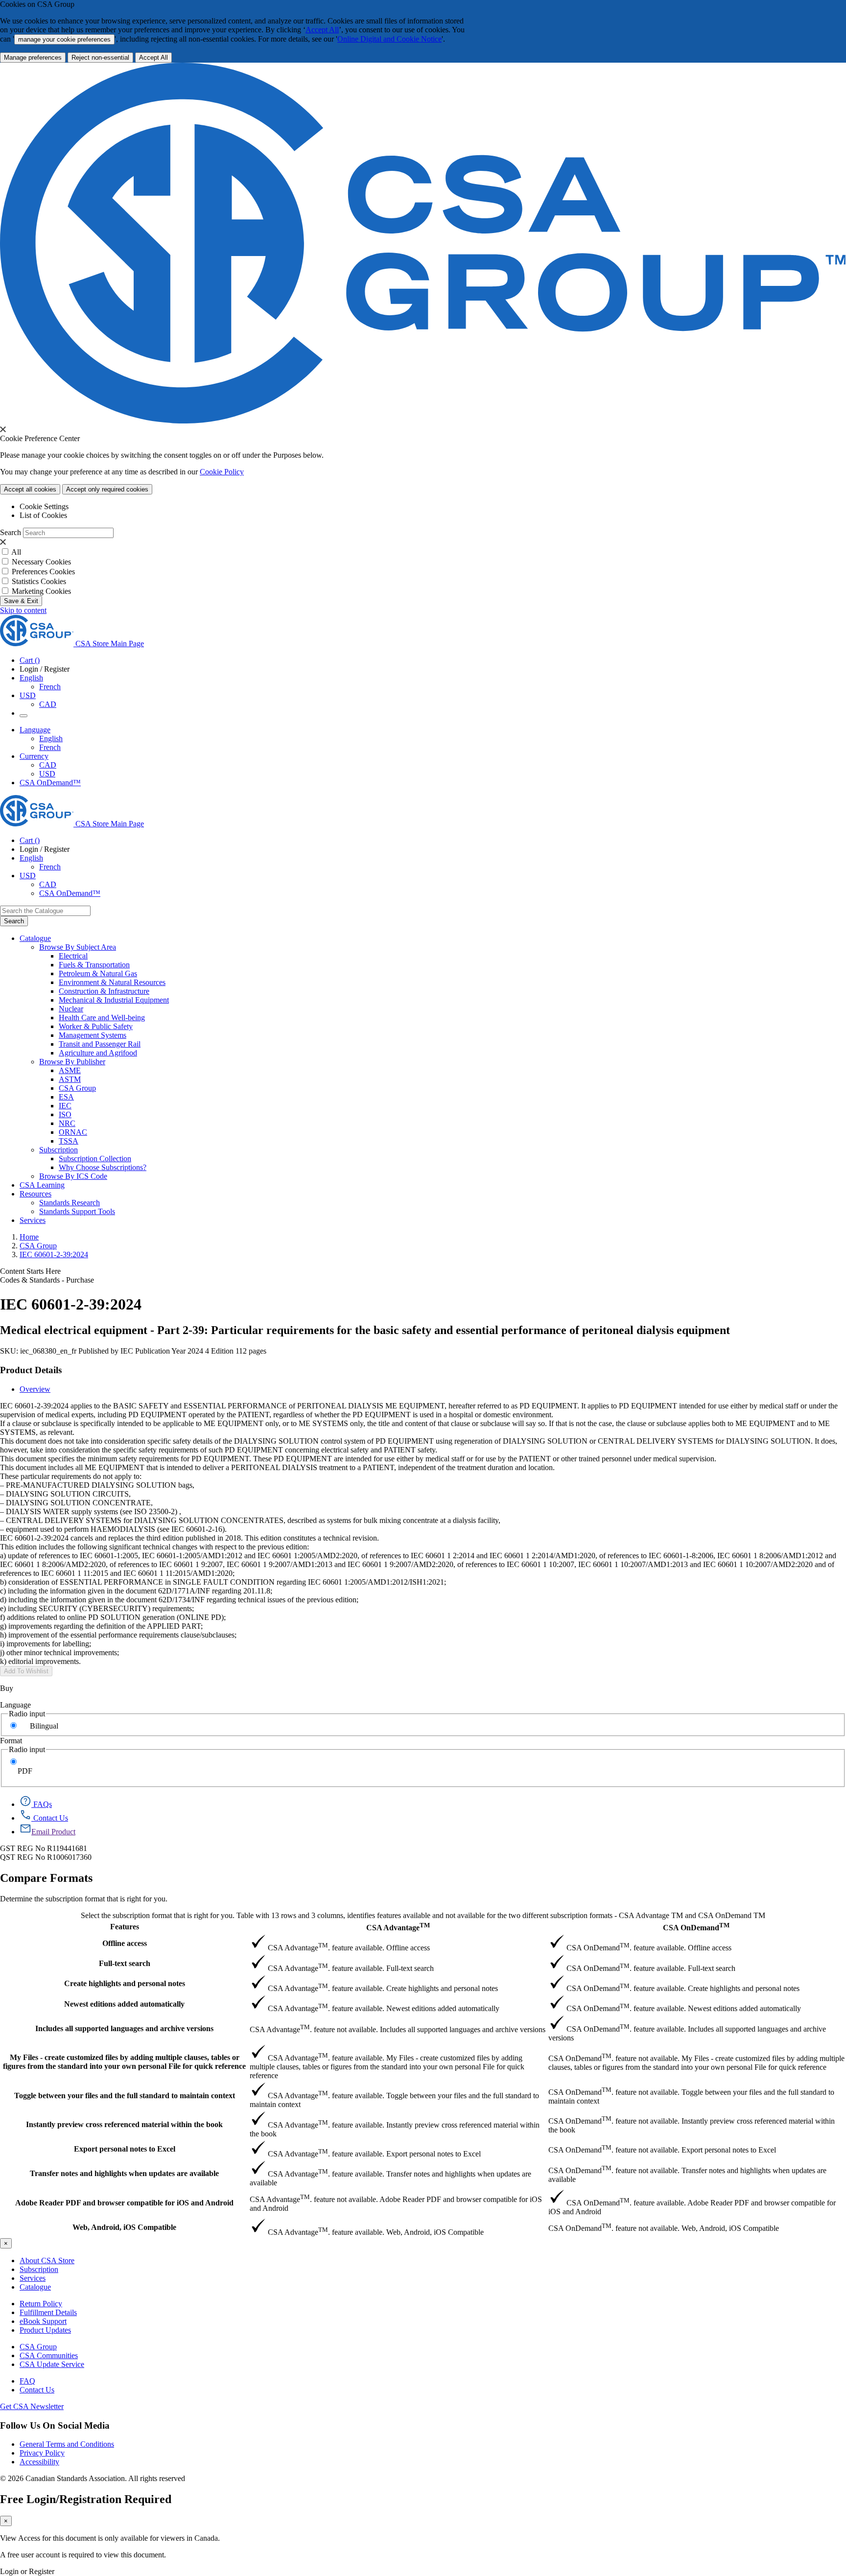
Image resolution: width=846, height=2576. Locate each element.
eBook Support (43, 2321)
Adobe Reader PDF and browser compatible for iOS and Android (124, 2203)
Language (15, 1705)
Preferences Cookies (43, 572)
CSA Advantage (398, 1927)
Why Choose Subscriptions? (103, 1167)
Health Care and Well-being (102, 1018)
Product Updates (45, 2330)
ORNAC (73, 1132)
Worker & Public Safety (96, 1026)
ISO (65, 1114)
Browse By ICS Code (73, 1176)
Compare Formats (46, 1878)
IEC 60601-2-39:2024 (54, 1254)
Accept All (322, 30)
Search (11, 532)
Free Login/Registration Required (86, 2499)
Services (33, 2278)
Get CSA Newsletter (32, 2406)
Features (125, 1927)
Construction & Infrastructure (104, 991)
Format (11, 1741)
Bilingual (44, 1726)
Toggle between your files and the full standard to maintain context (125, 2096)
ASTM (70, 1079)
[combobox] (45, 911)
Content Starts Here (30, 1271)
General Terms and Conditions (67, 2444)
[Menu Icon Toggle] (23, 716)
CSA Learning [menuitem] (42, 1185)
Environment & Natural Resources (112, 982)
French (50, 687)
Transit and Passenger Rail (100, 1044)
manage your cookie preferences (64, 39)
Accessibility (39, 2462)
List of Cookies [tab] (43, 515)
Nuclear (71, 1009)
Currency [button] (34, 756)
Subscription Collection (95, 1159)
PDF (25, 1771)
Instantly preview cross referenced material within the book (124, 2124)
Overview (35, 1389)
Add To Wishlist (26, 1671)
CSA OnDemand (696, 1927)
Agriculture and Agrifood (98, 1053)
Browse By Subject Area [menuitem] (78, 947)
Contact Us (37, 2390)
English (51, 738)
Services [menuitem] (33, 1220)
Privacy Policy (42, 2453)
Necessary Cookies (41, 562)
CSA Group (77, 1088)
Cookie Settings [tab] (44, 506)
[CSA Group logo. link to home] (423, 421)
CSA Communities (49, 2355)
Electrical (73, 956)
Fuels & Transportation (94, 965)
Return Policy (41, 2304)
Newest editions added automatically (124, 2004)
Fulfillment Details (48, 2312)
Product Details (31, 1370)
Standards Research (70, 1203)
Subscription (39, 2269)
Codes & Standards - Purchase (47, 1280)
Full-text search (125, 1963)
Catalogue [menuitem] (35, 938)
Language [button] (35, 730)
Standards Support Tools (77, 1211)
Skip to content (23, 610)
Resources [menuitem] (35, 1194)
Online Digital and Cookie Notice (389, 39)
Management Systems (93, 1035)
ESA (66, 1097)
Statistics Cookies (39, 581)
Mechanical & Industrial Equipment (114, 1000)
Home (29, 1237)
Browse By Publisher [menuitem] (72, 1062)
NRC (67, 1123)
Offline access (125, 1943)
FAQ (27, 2381)
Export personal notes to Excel (125, 2149)
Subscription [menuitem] (59, 1150)
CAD (48, 704)
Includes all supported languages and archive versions (124, 2028)
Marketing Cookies (41, 591)
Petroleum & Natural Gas (98, 973)
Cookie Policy (222, 472)
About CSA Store (47, 2260)
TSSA (69, 1141)
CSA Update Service (52, 2364)
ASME (70, 1070)
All (16, 552)
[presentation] (3, 429)
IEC (65, 1106)
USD (28, 695)
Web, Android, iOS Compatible (124, 2227)
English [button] (31, 678)
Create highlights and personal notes (125, 1983)
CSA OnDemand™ (50, 783)
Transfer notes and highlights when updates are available (124, 2173)
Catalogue (35, 2287)
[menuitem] (452, 956)
